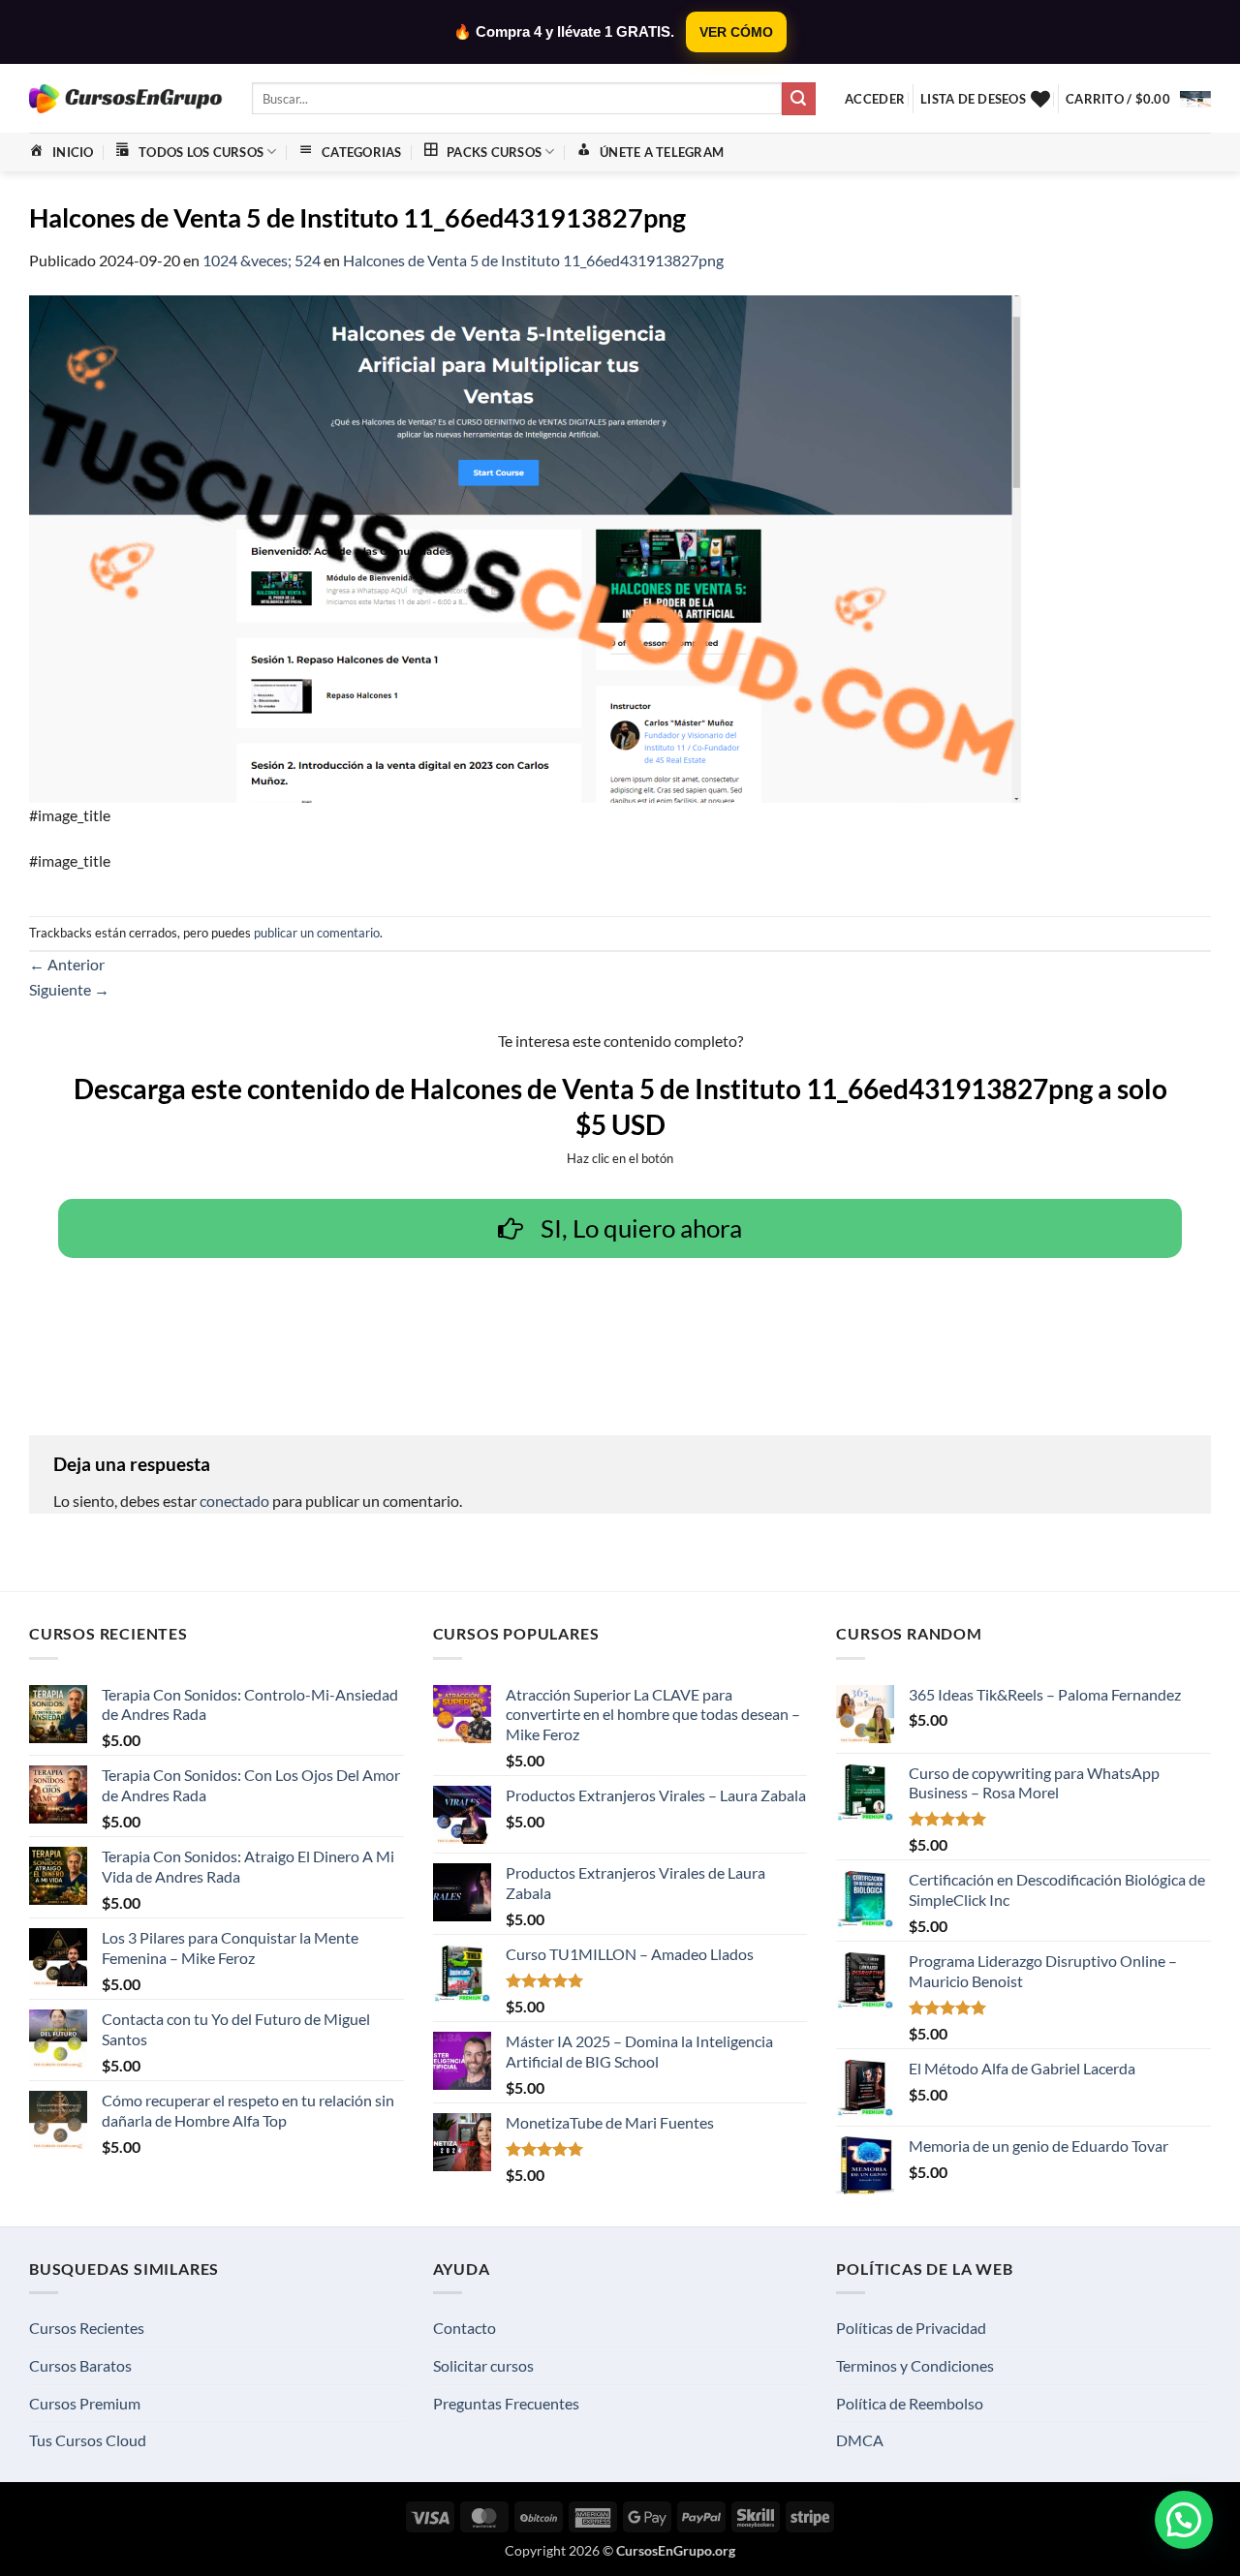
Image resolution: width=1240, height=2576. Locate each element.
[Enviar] (798, 99)
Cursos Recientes (87, 2328)
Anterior (67, 964)
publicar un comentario (317, 933)
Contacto (465, 2328)
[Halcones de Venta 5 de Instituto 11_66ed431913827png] (525, 547)
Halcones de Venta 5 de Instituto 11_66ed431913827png (533, 260)
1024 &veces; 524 (262, 260)
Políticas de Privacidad (911, 2328)
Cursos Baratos (80, 2365)
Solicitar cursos (483, 2365)
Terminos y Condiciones (915, 2365)
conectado (234, 1501)
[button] (875, 99)
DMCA (860, 2440)
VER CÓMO (736, 32)
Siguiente (69, 989)
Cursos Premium (85, 2403)
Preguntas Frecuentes (506, 2403)
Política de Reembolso (910, 2403)
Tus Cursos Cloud (88, 2440)
